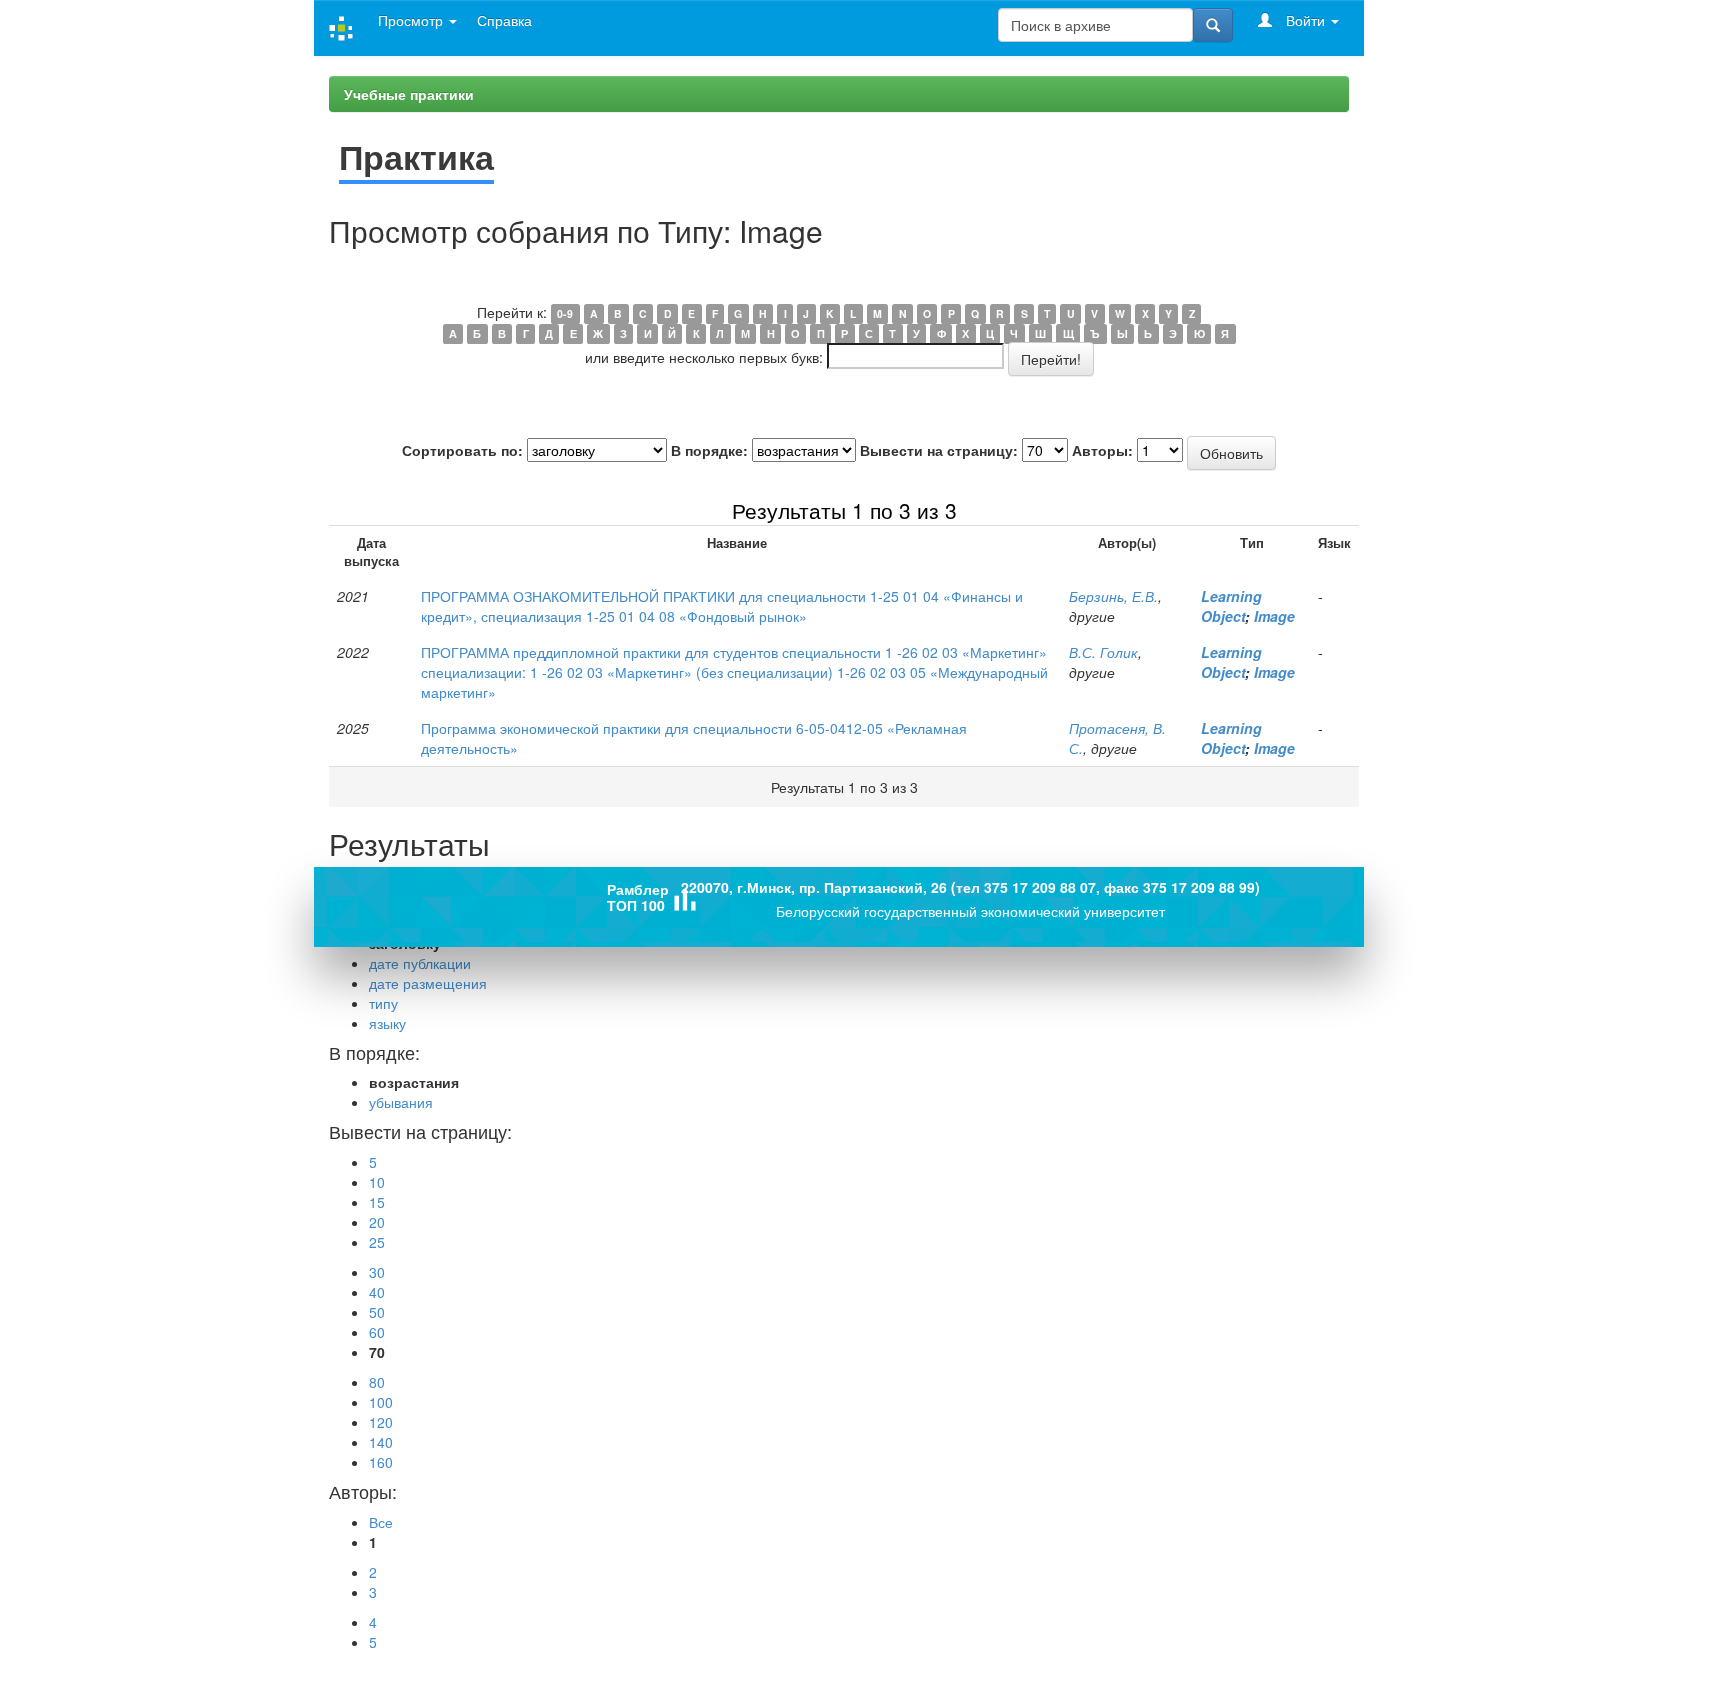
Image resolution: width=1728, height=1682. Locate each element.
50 (377, 1312)
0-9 (565, 313)
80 (377, 1382)
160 (381, 1462)
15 (377, 1202)
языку (387, 1023)
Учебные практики (409, 94)
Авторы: (1102, 450)
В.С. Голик (1103, 652)
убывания (401, 1102)
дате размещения (428, 983)
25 (377, 1242)
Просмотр (412, 20)
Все (381, 1522)
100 (381, 1402)
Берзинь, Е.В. (1113, 596)
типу (383, 1003)
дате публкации (420, 963)
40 (377, 1292)
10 (377, 1182)
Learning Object (1231, 606)
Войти (1305, 20)
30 (377, 1272)
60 (377, 1332)
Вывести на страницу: (939, 450)
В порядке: (709, 450)
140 (381, 1442)
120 (381, 1422)
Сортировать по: (462, 450)
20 (377, 1222)
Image (1274, 616)
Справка (504, 20)
